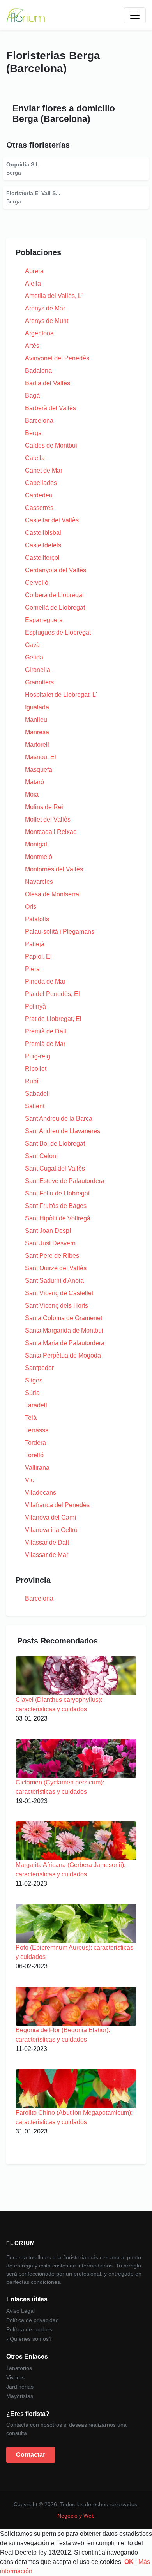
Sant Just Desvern (50, 1243)
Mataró (34, 782)
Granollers (39, 682)
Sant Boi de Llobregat (55, 1143)
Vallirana (37, 1468)
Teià (31, 1418)
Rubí (32, 1081)
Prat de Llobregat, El (53, 1019)
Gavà (32, 645)
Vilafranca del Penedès (57, 1505)
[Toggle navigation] (135, 15)
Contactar (31, 2455)
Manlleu (36, 720)
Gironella (38, 670)
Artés (32, 346)
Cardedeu (39, 495)
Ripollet (36, 1069)
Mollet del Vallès (48, 819)
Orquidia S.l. (23, 164)
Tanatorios (19, 2368)
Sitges (34, 1380)
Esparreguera (44, 620)
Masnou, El (41, 757)
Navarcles (39, 882)
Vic (29, 1480)
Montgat (36, 844)
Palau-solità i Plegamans (60, 932)
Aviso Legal (20, 2311)
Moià (32, 794)
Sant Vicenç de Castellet (59, 1293)
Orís (31, 907)
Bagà (32, 396)
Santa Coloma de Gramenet (64, 1318)
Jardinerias (20, 2387)
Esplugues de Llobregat (58, 632)
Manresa (37, 732)
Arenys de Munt (47, 321)
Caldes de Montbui (51, 445)
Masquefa (39, 770)
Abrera (34, 271)
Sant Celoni (41, 1156)
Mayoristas (20, 2396)
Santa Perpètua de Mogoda (63, 1355)
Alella (33, 283)
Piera (32, 969)
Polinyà (35, 1006)
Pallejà (35, 944)
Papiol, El (38, 957)
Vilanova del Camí (50, 1517)
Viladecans (41, 1493)
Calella (35, 458)
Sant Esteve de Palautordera (65, 1181)
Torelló (34, 1455)
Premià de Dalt (46, 1031)
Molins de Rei (44, 807)
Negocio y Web (76, 2516)
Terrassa (37, 1430)
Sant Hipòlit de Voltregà (58, 1218)
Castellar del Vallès (52, 520)
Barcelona (39, 421)
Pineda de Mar (45, 981)
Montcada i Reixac (51, 832)
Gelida (34, 657)
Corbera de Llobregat (54, 595)
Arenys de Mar (45, 308)
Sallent (35, 1106)
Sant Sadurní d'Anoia (54, 1281)
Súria (32, 1393)
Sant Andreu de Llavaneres (63, 1131)
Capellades (41, 483)
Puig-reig (38, 1056)
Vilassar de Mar (47, 1555)
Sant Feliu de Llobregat (57, 1193)
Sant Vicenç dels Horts (57, 1306)
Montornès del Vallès (54, 869)
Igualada (37, 707)
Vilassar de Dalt (47, 1542)
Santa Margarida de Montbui (64, 1330)
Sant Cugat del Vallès (55, 1168)
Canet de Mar (44, 470)
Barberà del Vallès (50, 408)
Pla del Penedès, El (52, 994)
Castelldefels (43, 545)
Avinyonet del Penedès (57, 358)
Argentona (39, 333)
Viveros (15, 2377)
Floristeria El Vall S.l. (33, 193)
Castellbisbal (43, 533)
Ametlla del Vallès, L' (54, 296)
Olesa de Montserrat (53, 894)
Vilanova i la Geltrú (51, 1530)
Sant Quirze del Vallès (56, 1268)
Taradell (36, 1405)
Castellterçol (42, 558)
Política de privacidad (33, 2320)
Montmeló (39, 857)
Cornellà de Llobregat (55, 607)
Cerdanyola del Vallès (56, 570)
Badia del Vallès (48, 383)
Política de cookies (29, 2329)
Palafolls (37, 919)
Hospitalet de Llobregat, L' (61, 695)
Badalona (38, 371)
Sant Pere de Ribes (52, 1256)
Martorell (37, 745)
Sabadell (37, 1094)
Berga (33, 433)
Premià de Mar (45, 1044)
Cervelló (37, 583)
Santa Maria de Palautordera (65, 1343)
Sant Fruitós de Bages (56, 1206)
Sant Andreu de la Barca (59, 1119)
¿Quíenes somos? (29, 2339)
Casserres (39, 508)
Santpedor (39, 1368)
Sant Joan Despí (48, 1231)
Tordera (35, 1443)
